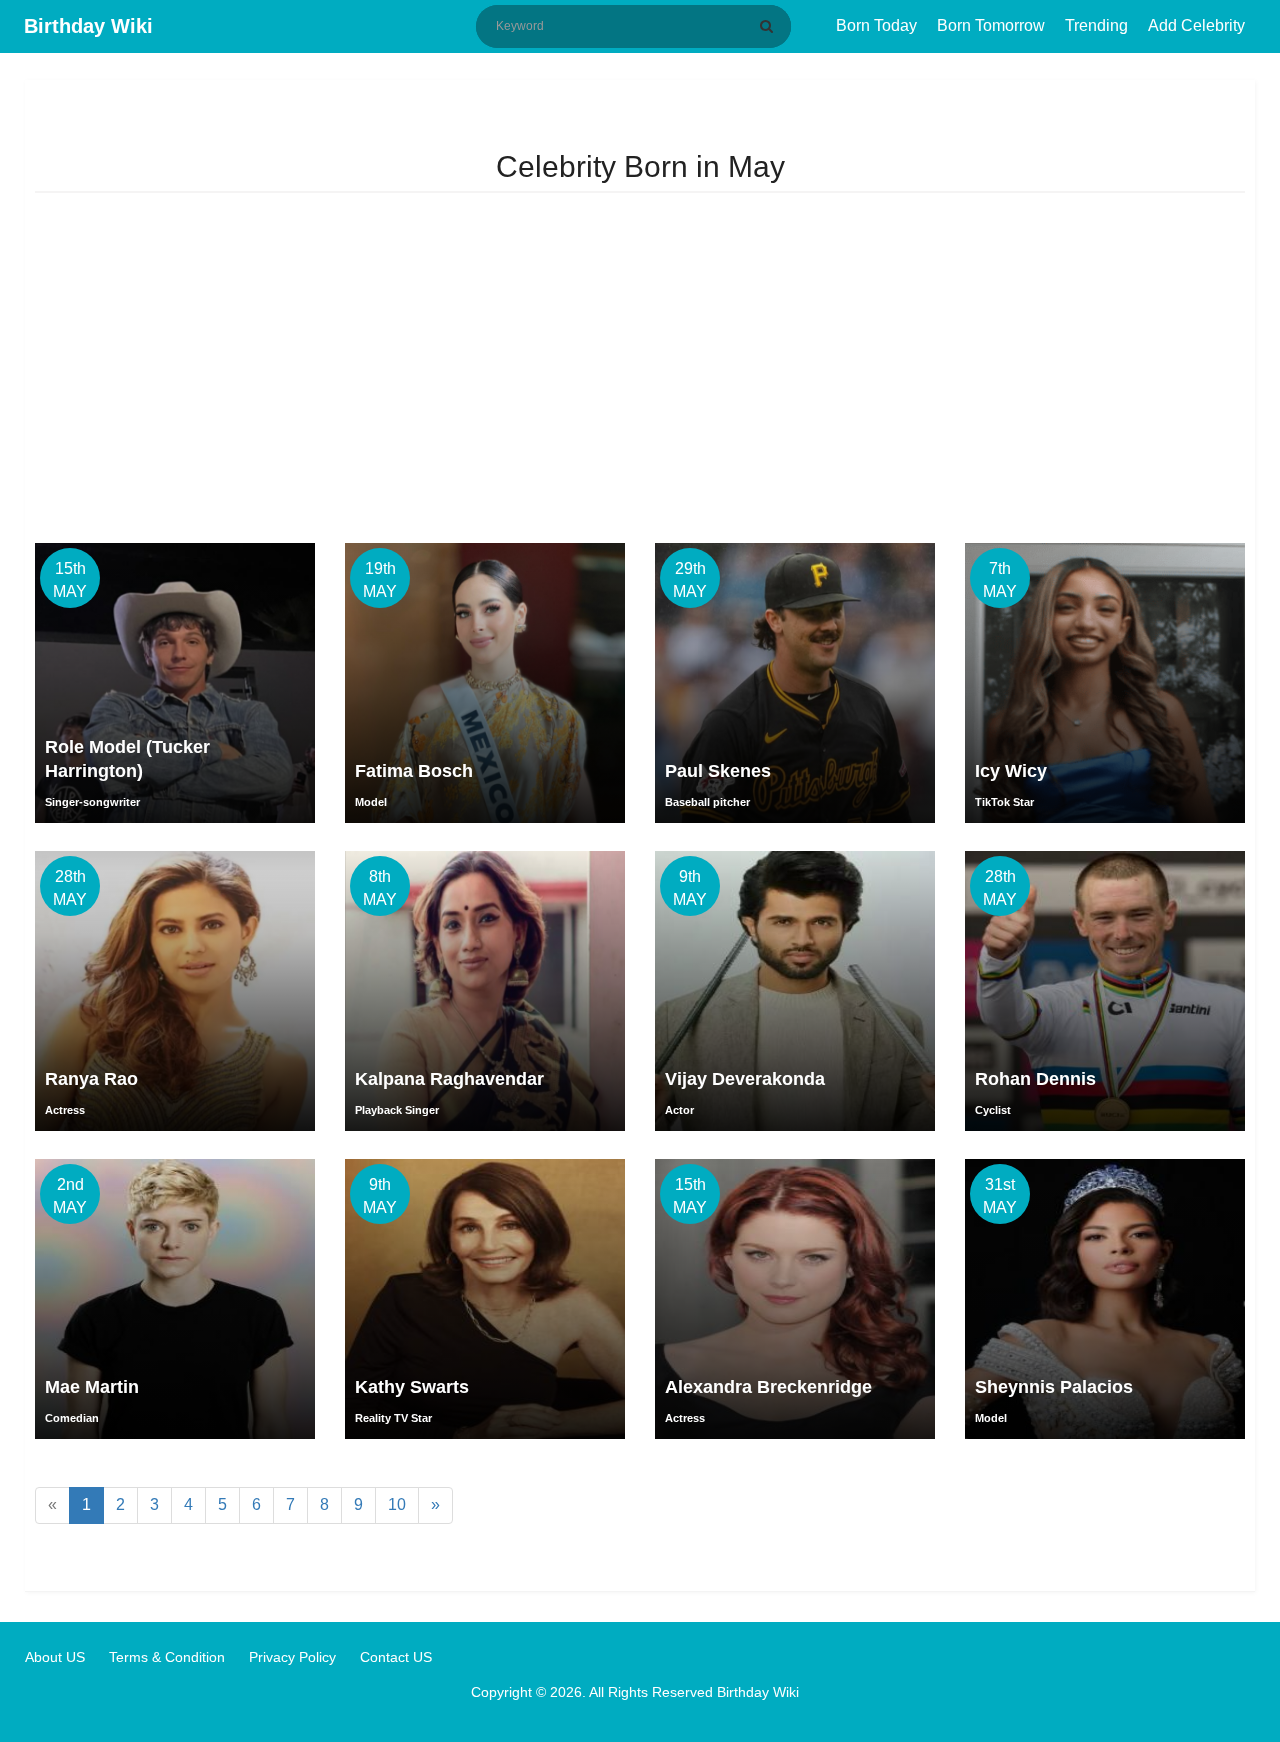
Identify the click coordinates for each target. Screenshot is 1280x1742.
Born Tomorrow (991, 25)
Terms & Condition (167, 1657)
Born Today (876, 25)
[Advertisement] (640, 373)
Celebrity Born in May (640, 166)
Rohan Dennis (1035, 1079)
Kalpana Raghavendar (449, 1079)
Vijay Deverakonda (745, 1079)
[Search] (770, 26)
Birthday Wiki (88, 26)
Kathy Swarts (412, 1387)
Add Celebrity (1196, 25)
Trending (1096, 25)
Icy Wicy (1011, 771)
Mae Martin (92, 1387)
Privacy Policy (292, 1657)
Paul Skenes (718, 771)
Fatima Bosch (414, 771)
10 (397, 1504)
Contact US (396, 1657)
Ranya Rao (91, 1079)
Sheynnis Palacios (1054, 1387)
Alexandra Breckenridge (768, 1387)
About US (55, 1657)
